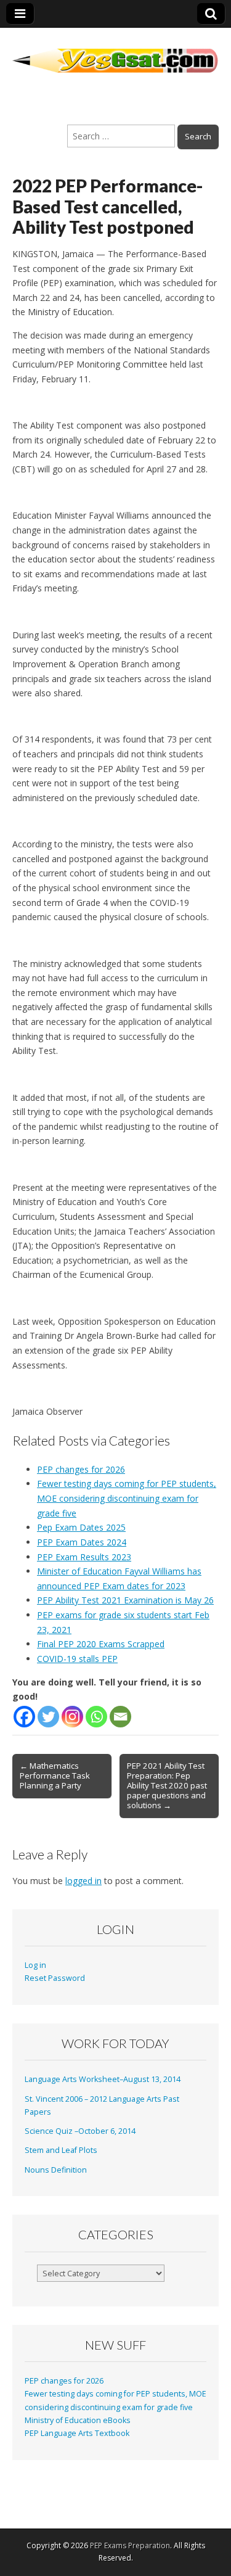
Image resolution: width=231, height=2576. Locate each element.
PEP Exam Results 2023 (84, 1557)
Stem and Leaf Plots (61, 2150)
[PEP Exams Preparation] (115, 53)
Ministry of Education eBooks (78, 2420)
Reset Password (55, 1978)
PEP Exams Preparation (130, 2545)
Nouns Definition (56, 2170)
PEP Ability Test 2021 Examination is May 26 (125, 1600)
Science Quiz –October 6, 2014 (80, 2131)
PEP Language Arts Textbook (77, 2433)
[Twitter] (48, 1717)
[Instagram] (72, 1717)
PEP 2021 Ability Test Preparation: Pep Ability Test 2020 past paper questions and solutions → (167, 1785)
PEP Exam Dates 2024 (82, 1542)
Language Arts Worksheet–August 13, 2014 (103, 2079)
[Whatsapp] (96, 1717)
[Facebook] (24, 1717)
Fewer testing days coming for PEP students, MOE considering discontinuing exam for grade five (127, 1498)
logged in (83, 1881)
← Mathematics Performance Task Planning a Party (55, 1776)
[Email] (120, 1717)
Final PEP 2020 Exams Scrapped (101, 1644)
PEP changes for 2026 (81, 1469)
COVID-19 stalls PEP (77, 1659)
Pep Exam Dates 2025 (81, 1527)
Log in (35, 1965)
